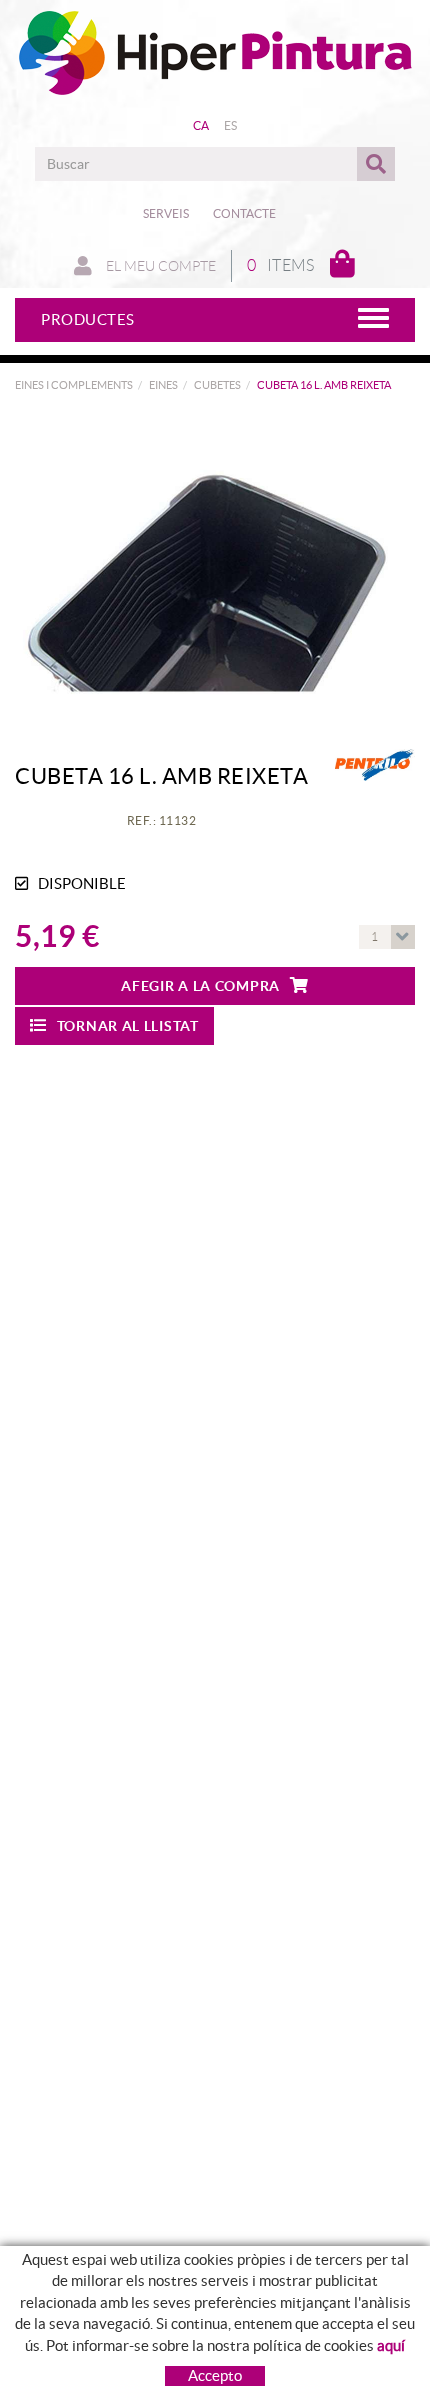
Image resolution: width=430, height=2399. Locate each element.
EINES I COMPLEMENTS (74, 385)
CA (201, 125)
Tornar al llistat (128, 1026)
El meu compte (159, 266)
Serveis (166, 213)
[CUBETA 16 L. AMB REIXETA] (207, 564)
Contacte (244, 213)
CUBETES (217, 385)
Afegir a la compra (200, 986)
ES (231, 125)
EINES (163, 385)
